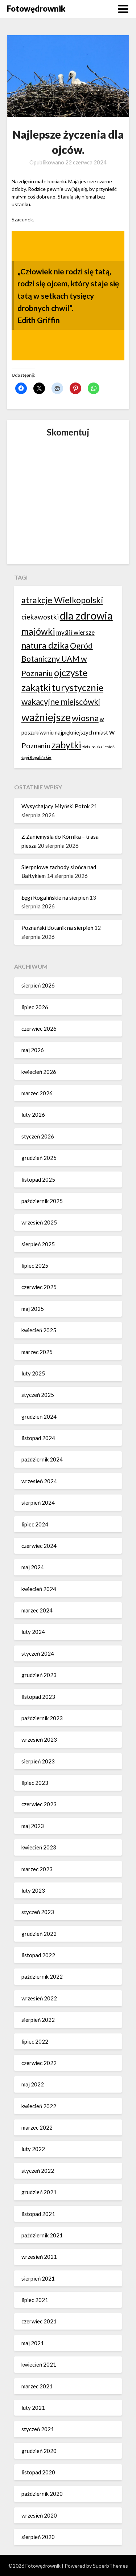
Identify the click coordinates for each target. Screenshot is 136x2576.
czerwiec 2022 (39, 2063)
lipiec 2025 (35, 1265)
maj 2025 (33, 1309)
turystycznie (78, 687)
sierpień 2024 (38, 1502)
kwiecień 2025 (39, 1330)
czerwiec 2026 (39, 1029)
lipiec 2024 (35, 1524)
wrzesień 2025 (39, 1222)
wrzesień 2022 (39, 1998)
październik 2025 (42, 1201)
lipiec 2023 (35, 1783)
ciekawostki (40, 617)
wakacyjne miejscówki (61, 702)
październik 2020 (42, 2494)
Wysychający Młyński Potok (55, 806)
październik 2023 (42, 1718)
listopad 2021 (38, 2214)
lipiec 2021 (35, 2300)
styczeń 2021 (38, 2429)
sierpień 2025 (38, 1244)
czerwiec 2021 (39, 2321)
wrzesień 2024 (39, 1481)
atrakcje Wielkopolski (62, 600)
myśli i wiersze (75, 632)
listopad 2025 (38, 1179)
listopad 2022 (38, 1955)
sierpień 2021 (38, 2278)
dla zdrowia (86, 615)
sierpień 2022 (38, 2020)
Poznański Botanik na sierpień (57, 928)
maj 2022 (33, 2084)
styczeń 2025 (38, 1395)
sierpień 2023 (38, 1761)
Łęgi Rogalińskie (36, 757)
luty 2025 (33, 1373)
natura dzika (45, 645)
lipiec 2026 (35, 1007)
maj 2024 (33, 1567)
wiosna (85, 718)
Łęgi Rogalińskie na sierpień (55, 897)
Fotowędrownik (36, 9)
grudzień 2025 (39, 1158)
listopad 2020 (38, 2472)
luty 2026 (33, 1115)
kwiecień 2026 (39, 1072)
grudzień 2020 (39, 2451)
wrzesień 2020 (39, 2515)
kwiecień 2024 (39, 1589)
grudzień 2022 (39, 1934)
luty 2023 (33, 1890)
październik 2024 (42, 1459)
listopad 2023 (38, 1697)
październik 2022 (42, 1976)
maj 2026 (33, 1050)
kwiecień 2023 (39, 1847)
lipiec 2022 (35, 2041)
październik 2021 (42, 2235)
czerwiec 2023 (39, 1804)
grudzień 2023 (39, 1675)
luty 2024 (33, 1632)
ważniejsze (46, 717)
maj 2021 (33, 2343)
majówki (38, 631)
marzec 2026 (37, 1093)
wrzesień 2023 (39, 1739)
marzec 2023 (37, 1869)
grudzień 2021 (39, 2192)
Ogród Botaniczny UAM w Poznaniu (57, 659)
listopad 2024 (38, 1438)
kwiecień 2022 (39, 2106)
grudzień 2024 (39, 1416)
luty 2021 (33, 2408)
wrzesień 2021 (39, 2257)
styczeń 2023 (38, 1912)
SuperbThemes (110, 2566)
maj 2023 (33, 1826)
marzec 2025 (37, 1352)
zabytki (66, 745)
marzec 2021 (37, 2386)
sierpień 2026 (38, 985)
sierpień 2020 (38, 2537)
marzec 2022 (37, 2127)
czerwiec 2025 (39, 1287)
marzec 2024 (37, 1610)
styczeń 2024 (38, 1653)
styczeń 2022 (38, 2171)
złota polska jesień (98, 747)
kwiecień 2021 (39, 2364)
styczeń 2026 (38, 1136)
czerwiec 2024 (39, 1546)
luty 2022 (33, 2149)
